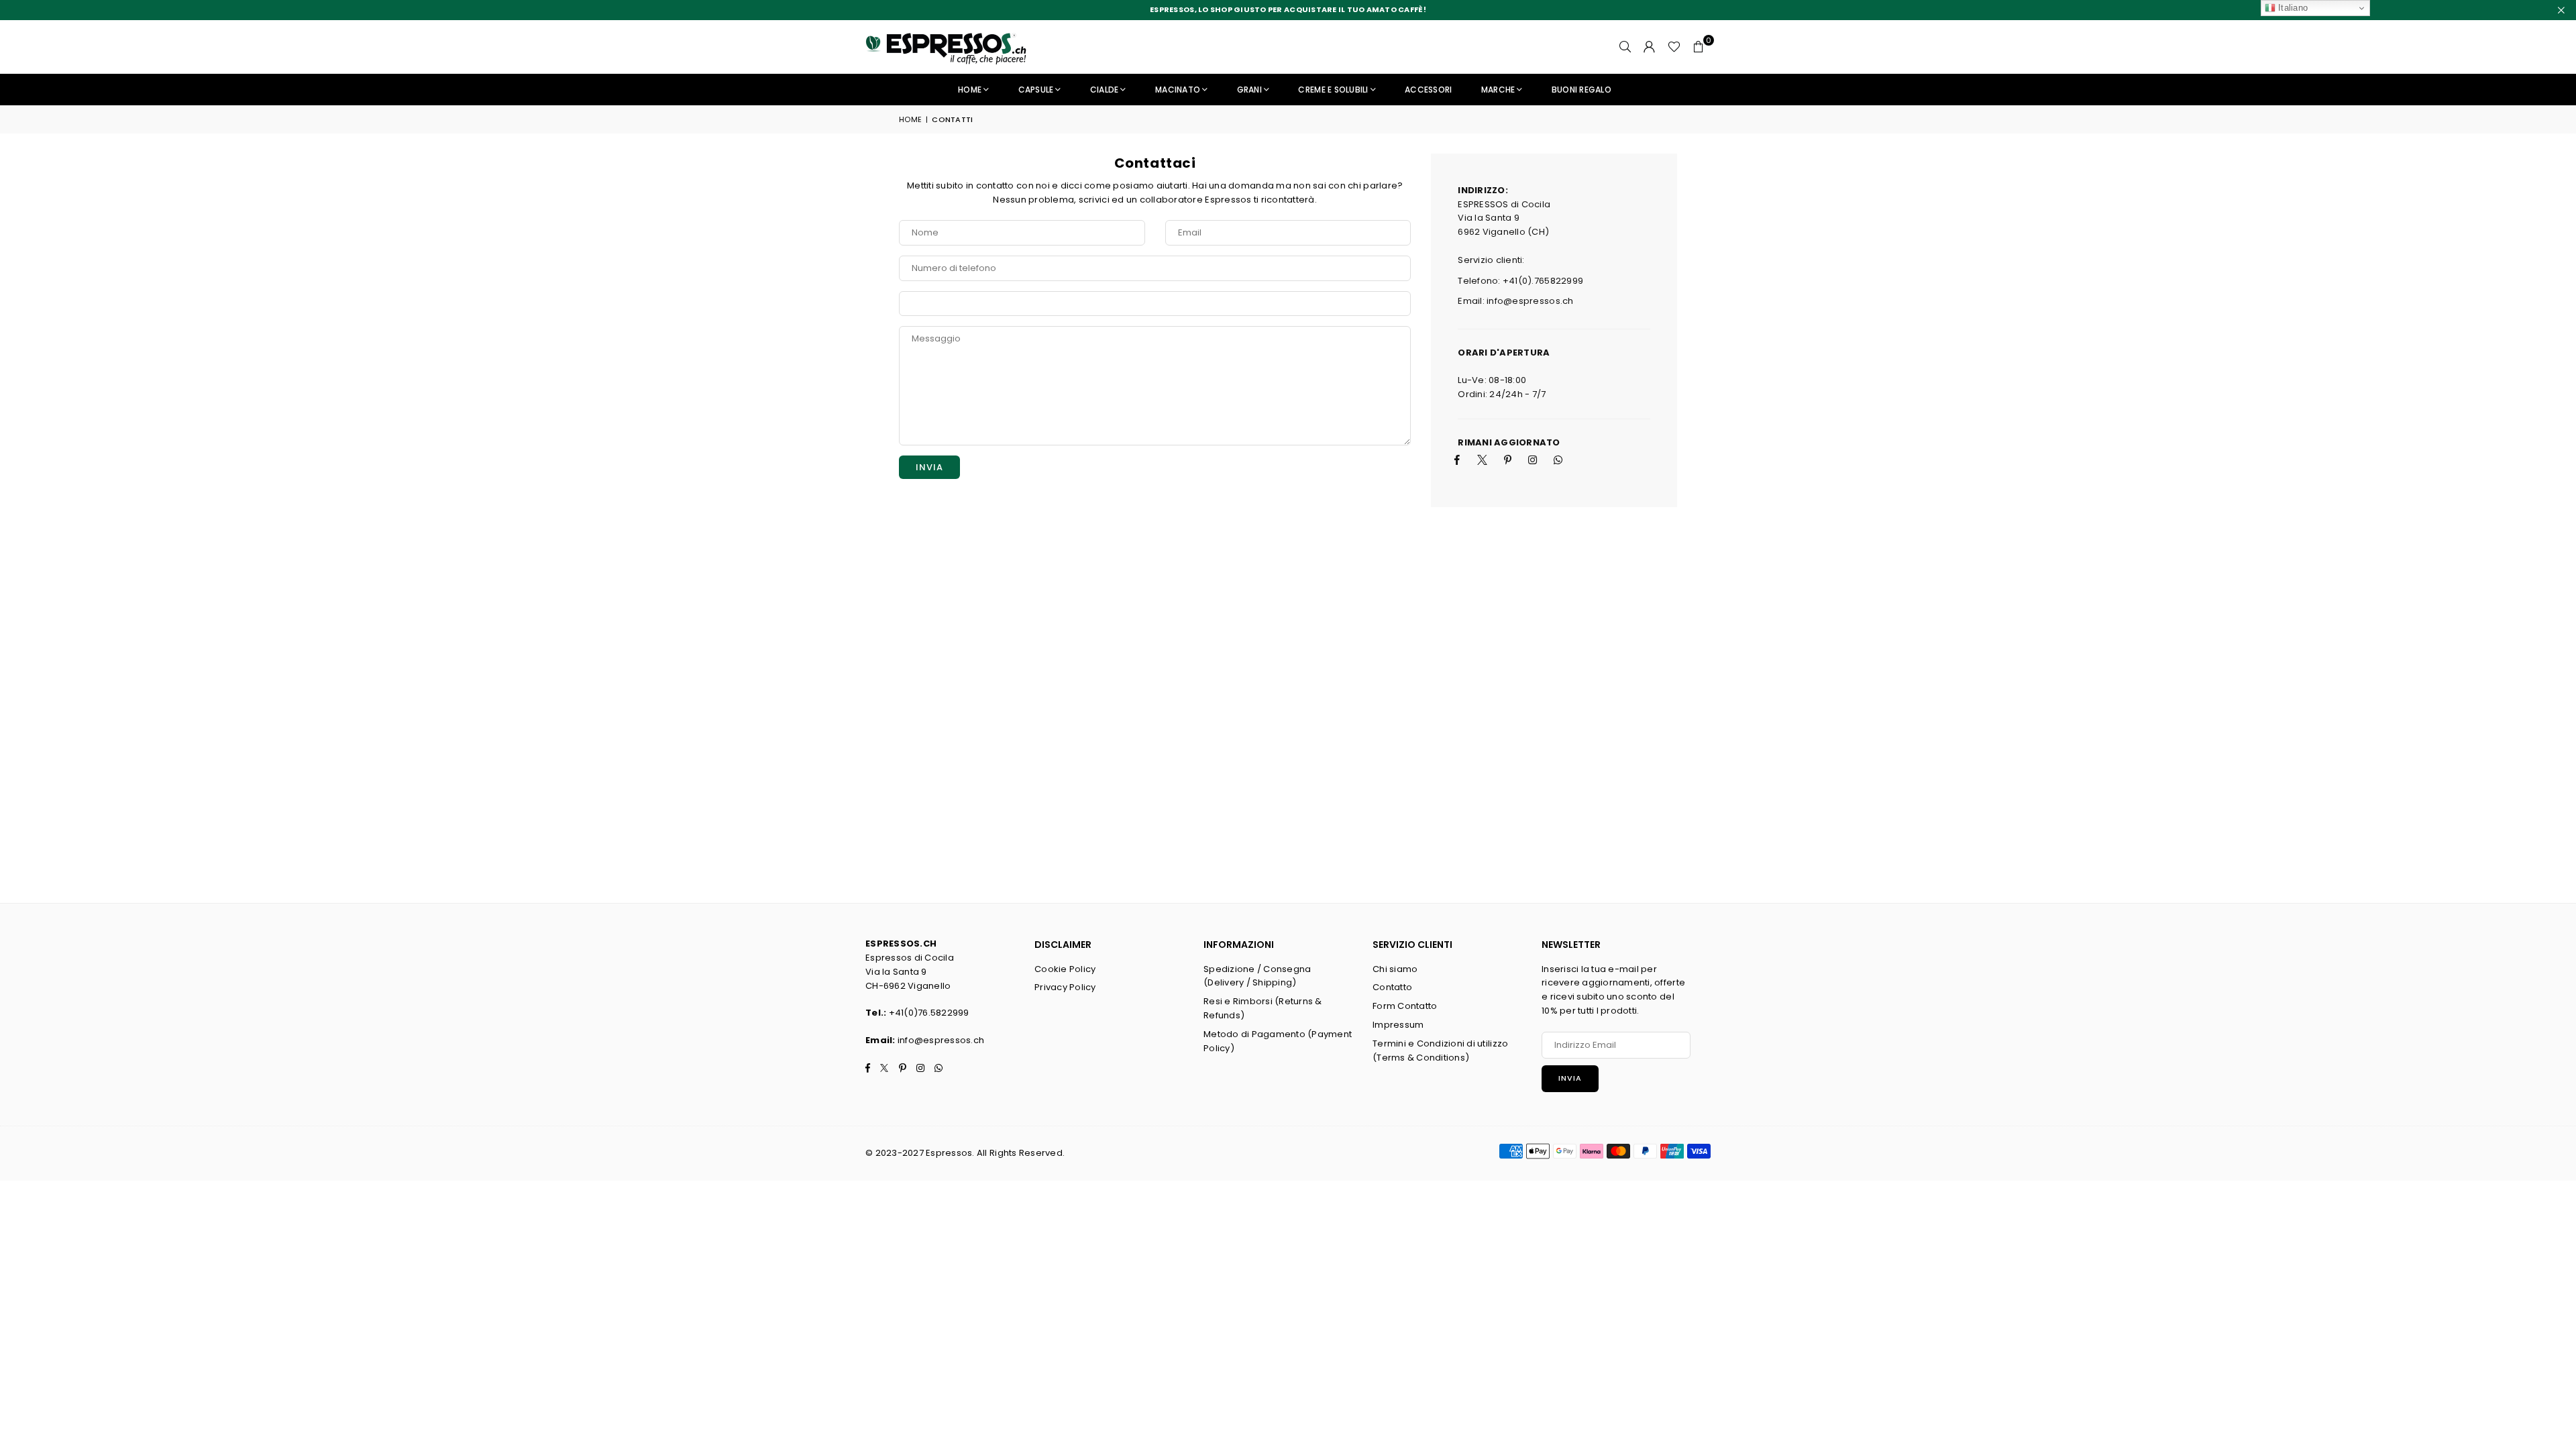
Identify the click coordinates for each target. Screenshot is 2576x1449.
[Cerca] (1625, 47)
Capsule (1036, 90)
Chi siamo (1395, 969)
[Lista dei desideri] (1674, 47)
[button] (1699, 47)
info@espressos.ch (941, 1040)
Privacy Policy (1065, 987)
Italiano (2292, 8)
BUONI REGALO (1581, 90)
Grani (1249, 90)
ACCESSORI (1428, 90)
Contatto (1392, 987)
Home (970, 90)
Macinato (1178, 90)
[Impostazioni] (1650, 47)
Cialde (1105, 90)
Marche (1498, 90)
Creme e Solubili (1333, 90)
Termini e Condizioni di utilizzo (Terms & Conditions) (1440, 1051)
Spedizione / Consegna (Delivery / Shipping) (1257, 976)
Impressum (1398, 1025)
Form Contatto (1405, 1006)
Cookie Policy (1065, 969)
